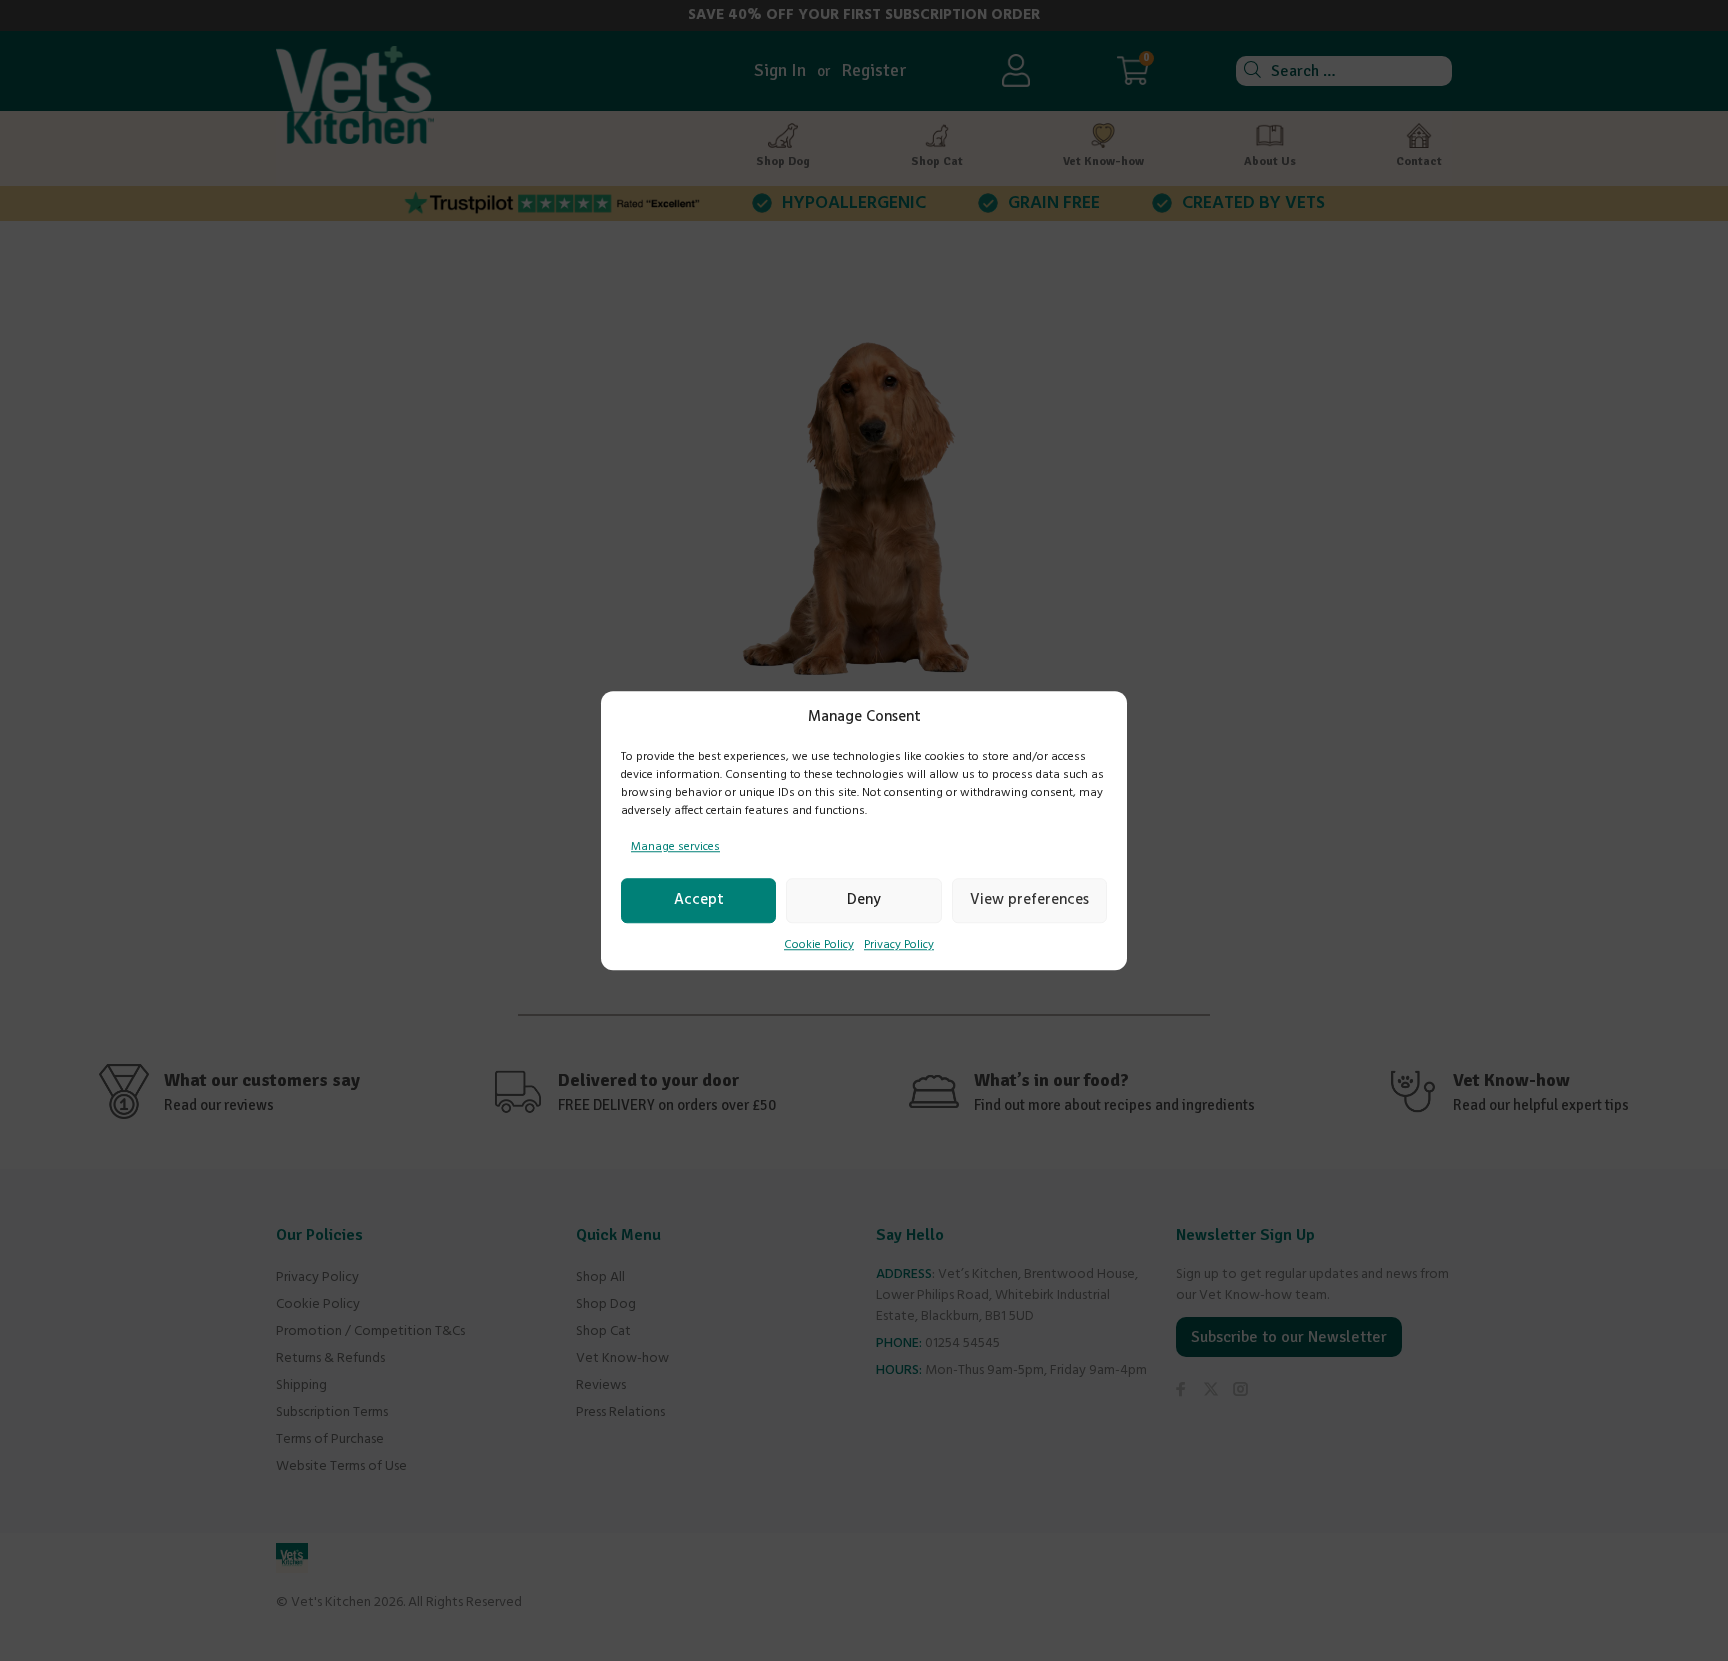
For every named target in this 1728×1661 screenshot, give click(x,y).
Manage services (675, 847)
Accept (699, 900)
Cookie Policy (819, 945)
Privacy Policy (899, 945)
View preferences (1029, 900)
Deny (864, 900)
